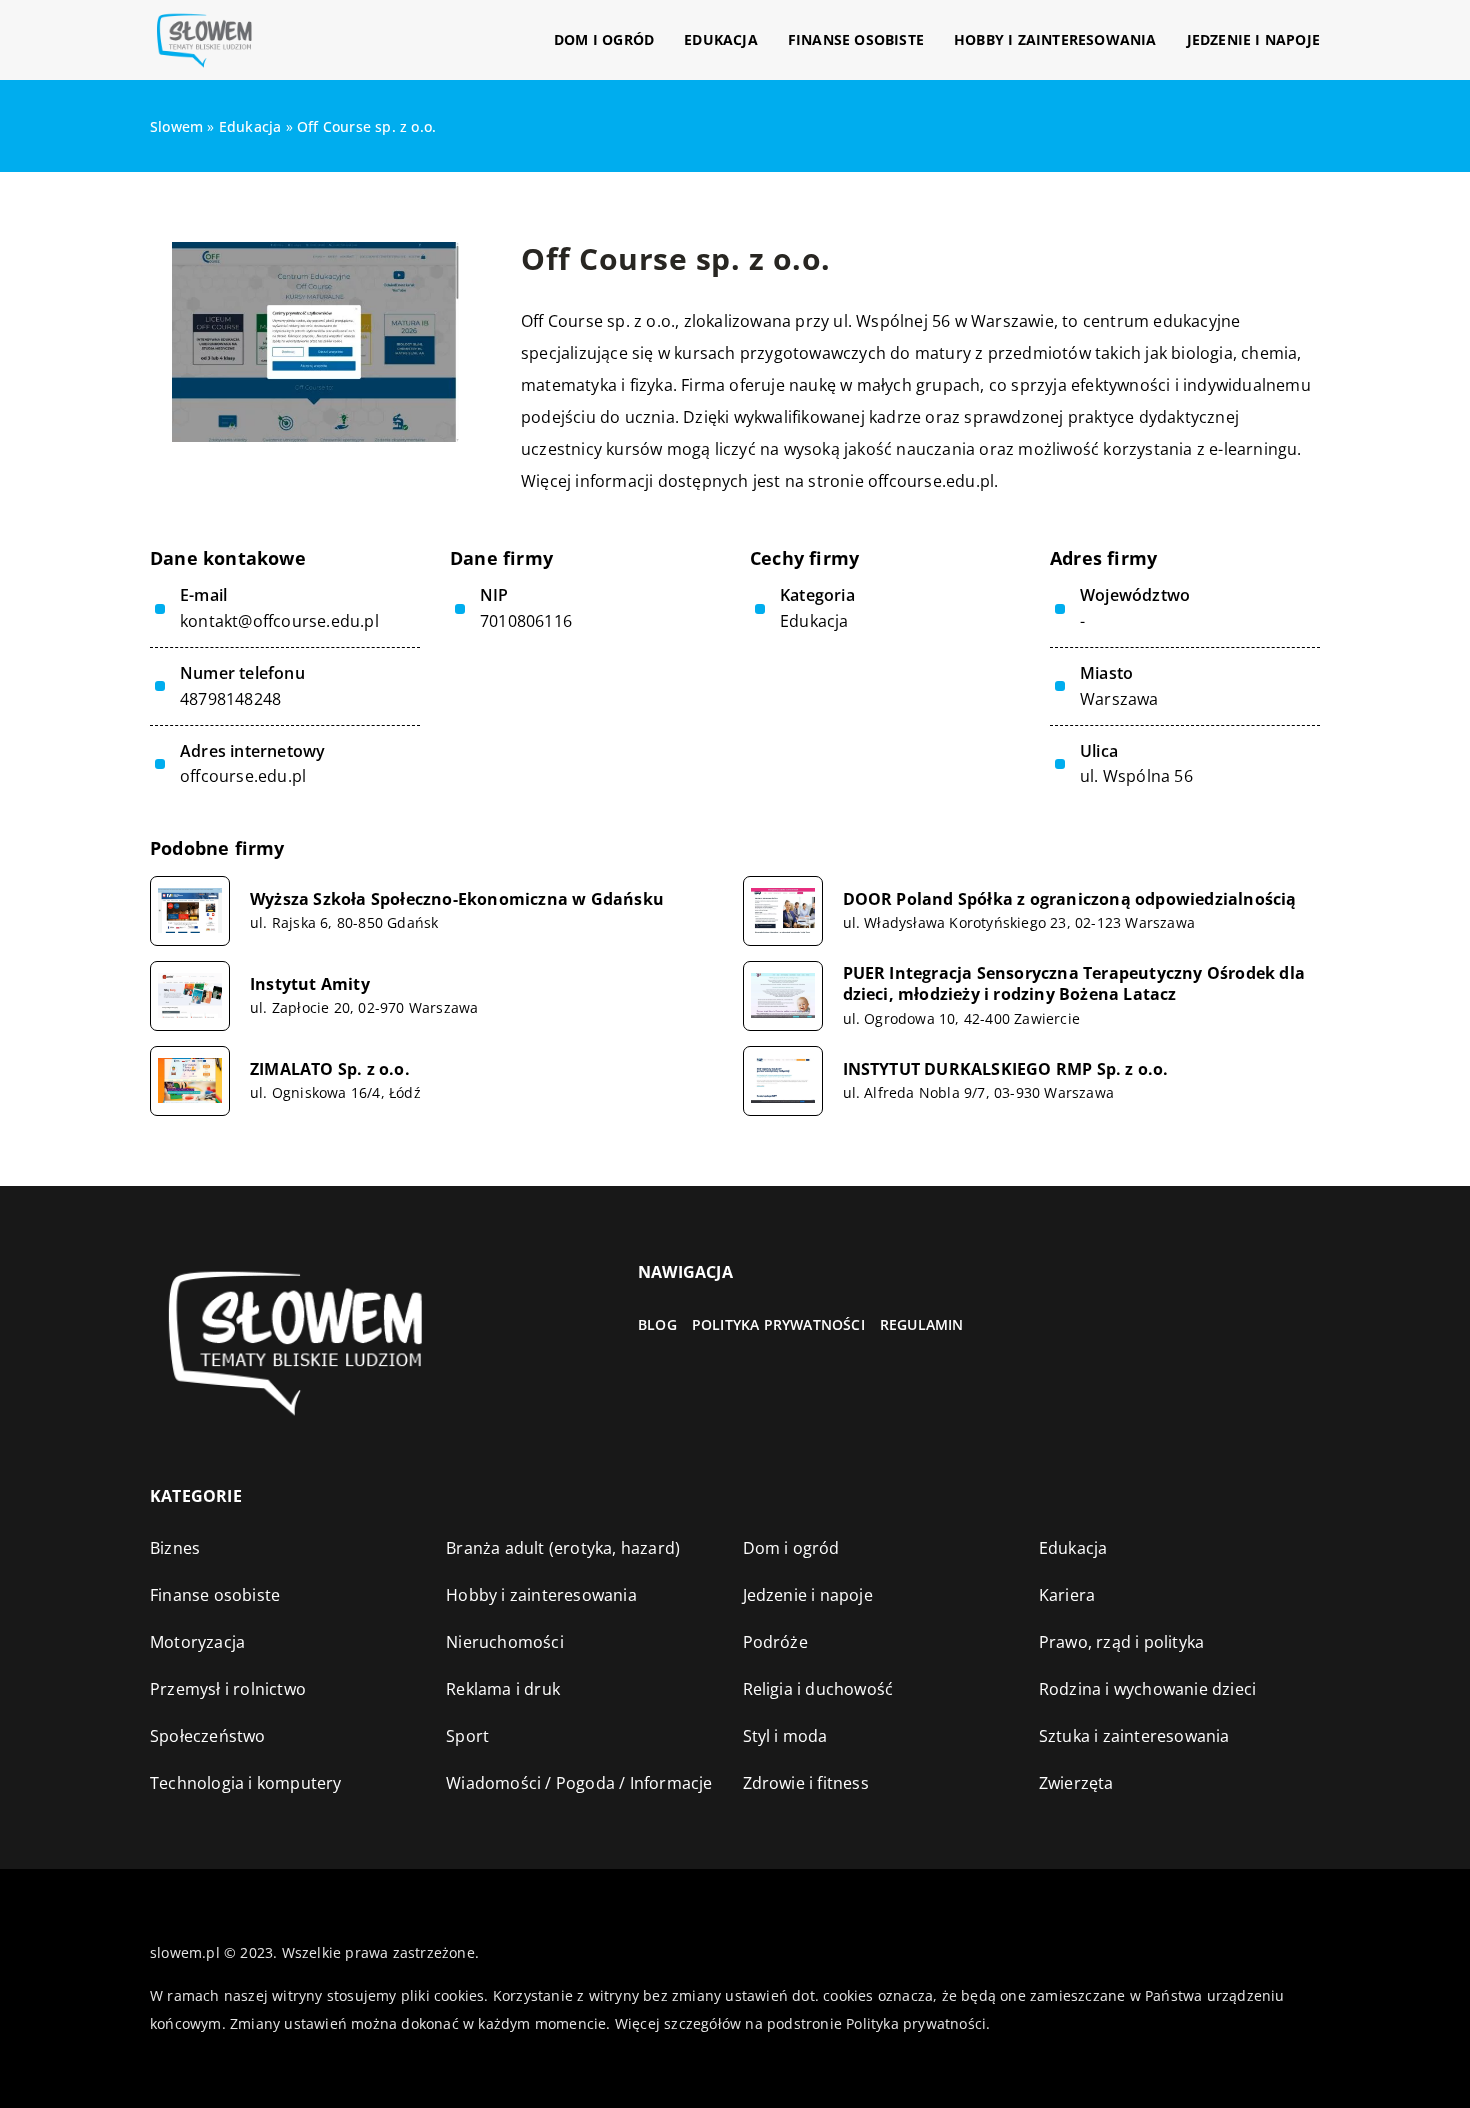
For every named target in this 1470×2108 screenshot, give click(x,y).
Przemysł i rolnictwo (228, 1689)
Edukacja (721, 39)
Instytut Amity (310, 984)
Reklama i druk (503, 1689)
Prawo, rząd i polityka (1121, 1642)
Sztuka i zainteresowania (1134, 1736)
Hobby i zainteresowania (1055, 39)
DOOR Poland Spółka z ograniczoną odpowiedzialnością (1070, 899)
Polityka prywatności (778, 1324)
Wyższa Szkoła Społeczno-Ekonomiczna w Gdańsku (457, 899)
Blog (657, 1324)
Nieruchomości (505, 1642)
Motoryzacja (197, 1642)
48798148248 (230, 699)
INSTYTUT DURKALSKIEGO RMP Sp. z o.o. (1006, 1069)
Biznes (175, 1548)
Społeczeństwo (208, 1736)
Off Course (562, 321)
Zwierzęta (1076, 1783)
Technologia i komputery (246, 1783)
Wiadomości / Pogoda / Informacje (579, 1783)
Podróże (775, 1642)
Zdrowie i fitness (806, 1783)
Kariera (1067, 1595)
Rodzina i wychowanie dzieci (1147, 1689)
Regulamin (922, 1324)
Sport (467, 1736)
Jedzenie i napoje (1253, 39)
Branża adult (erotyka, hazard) (563, 1548)
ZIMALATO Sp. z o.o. (330, 1069)
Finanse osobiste (856, 39)
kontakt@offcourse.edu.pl (279, 621)
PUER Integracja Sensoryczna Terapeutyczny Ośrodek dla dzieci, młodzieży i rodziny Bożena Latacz (1074, 984)
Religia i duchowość (818, 1689)
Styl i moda (785, 1736)
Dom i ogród (604, 39)
